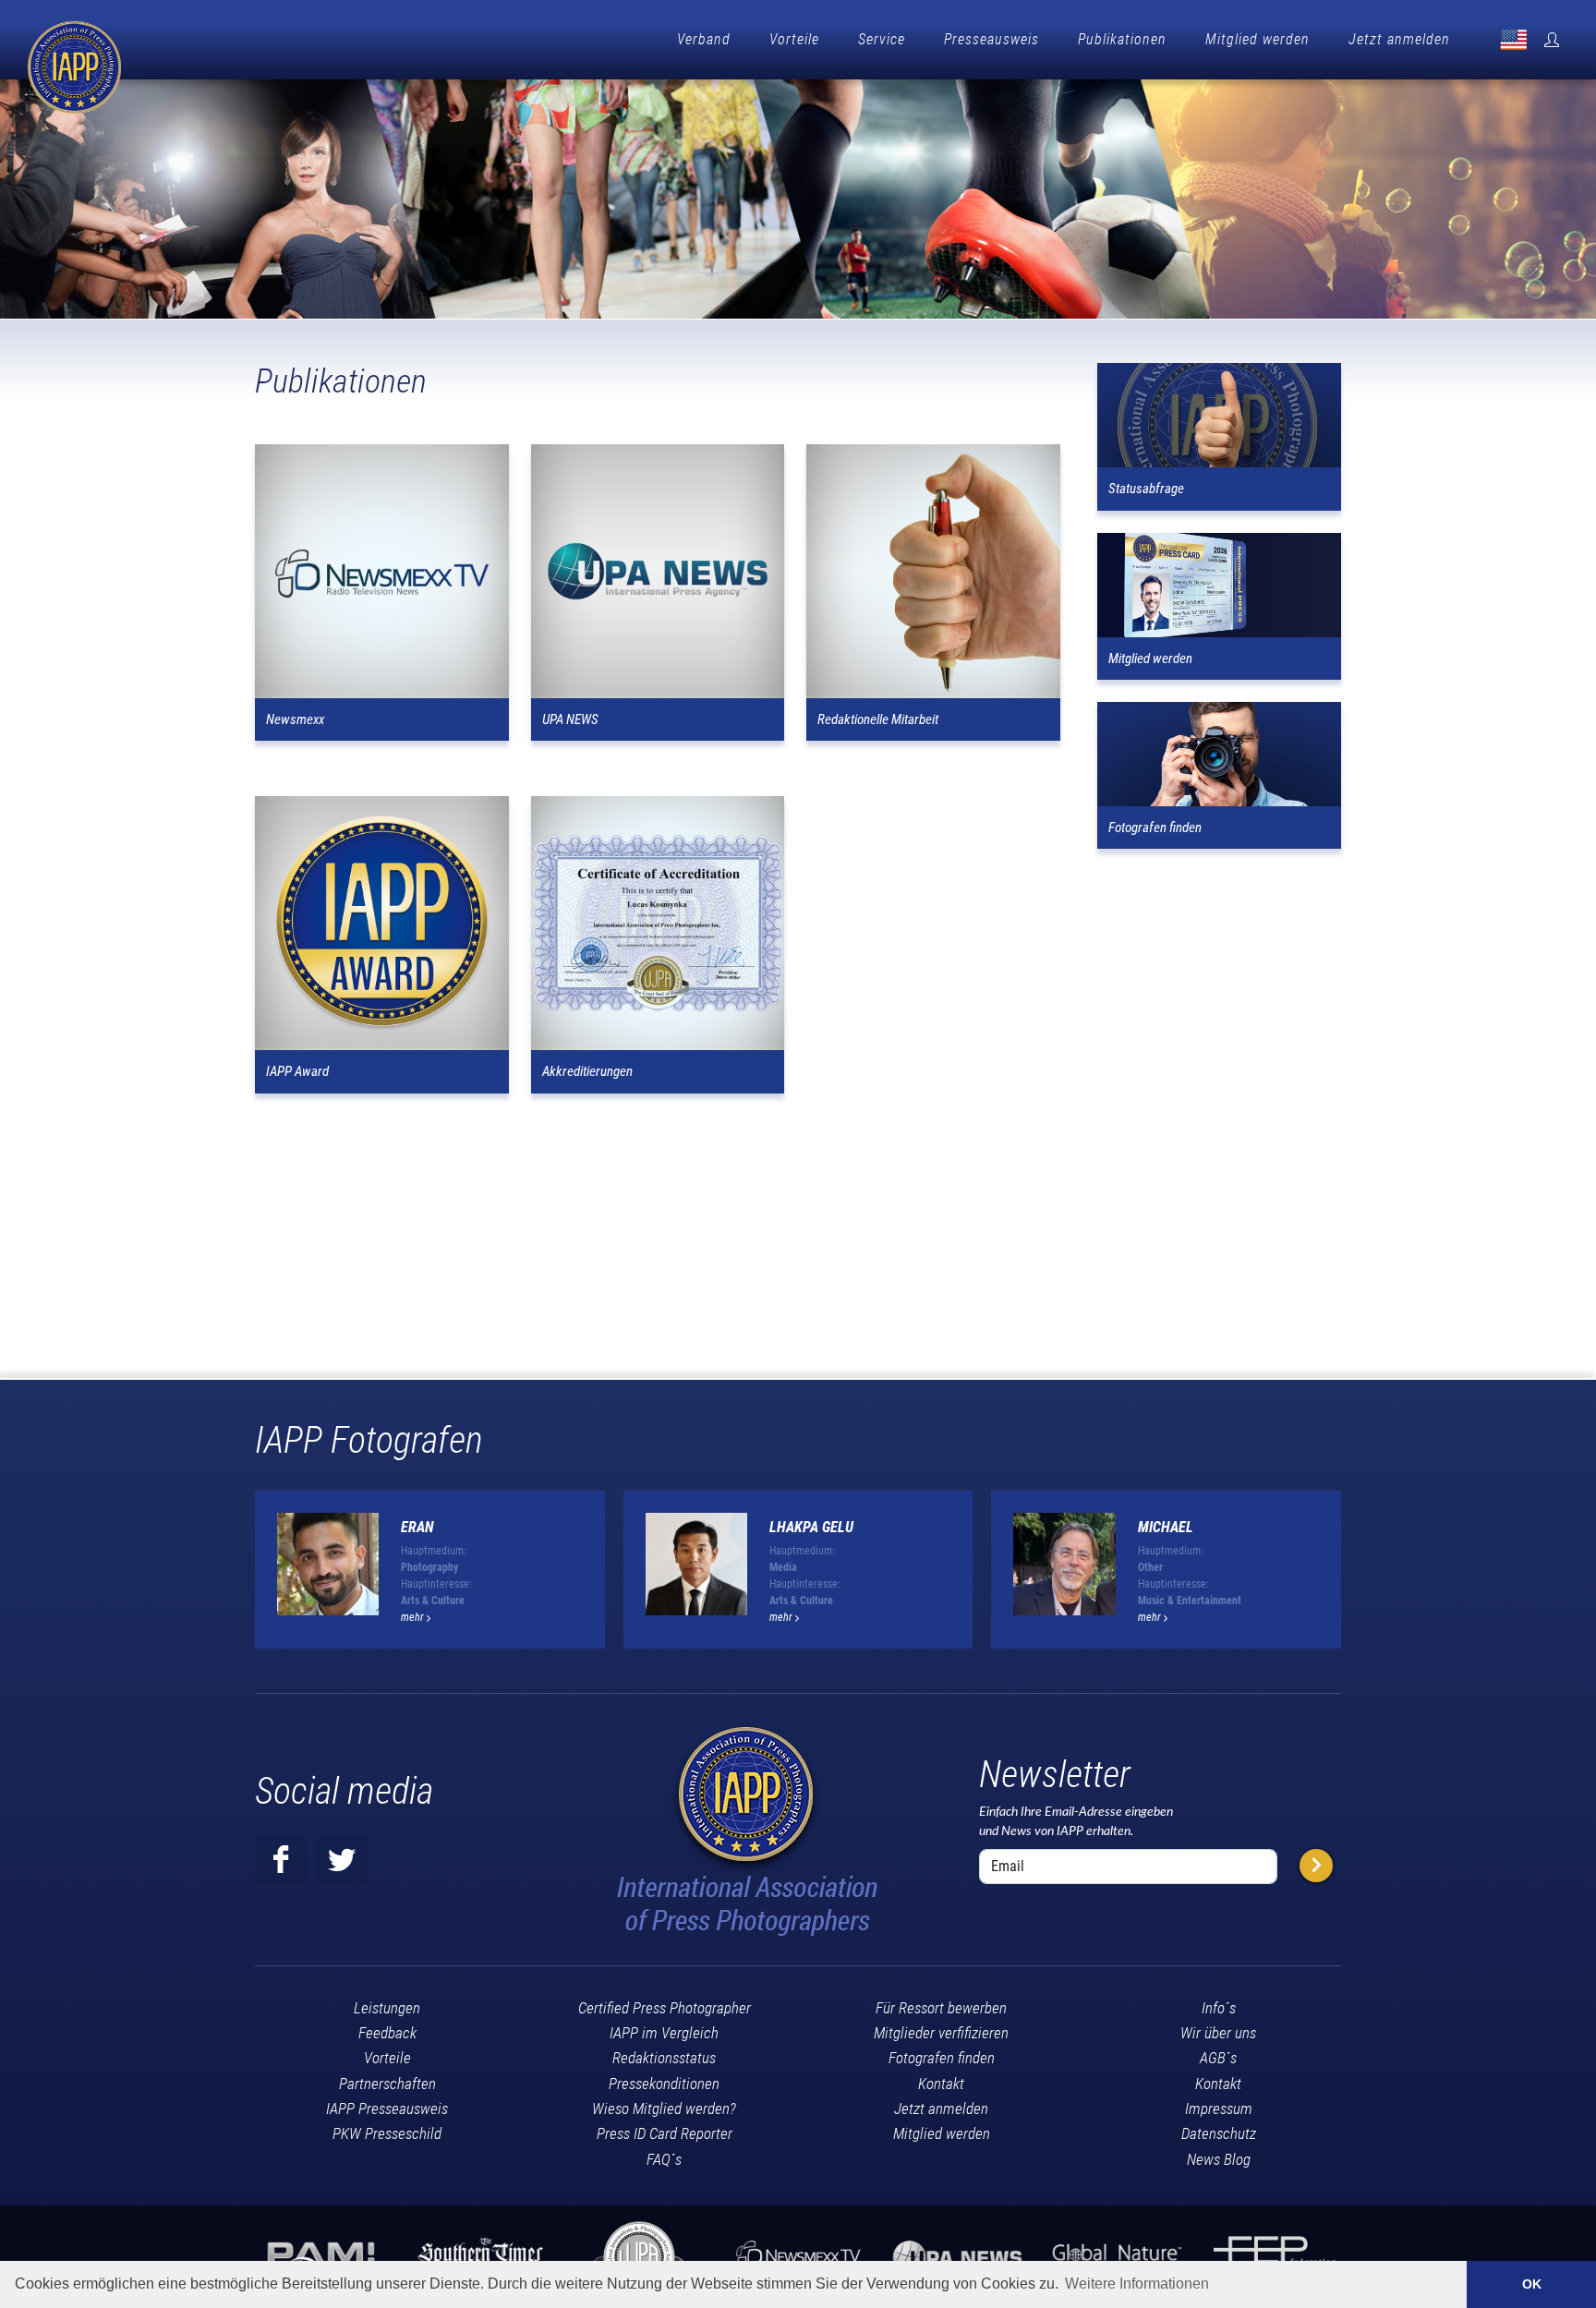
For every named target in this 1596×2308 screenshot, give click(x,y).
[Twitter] (342, 1860)
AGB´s (1218, 2058)
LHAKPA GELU (811, 1527)
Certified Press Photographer (665, 2008)
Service (882, 39)
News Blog (1219, 2159)
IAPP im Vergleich (664, 2033)
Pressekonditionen (664, 2084)
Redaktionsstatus (664, 2058)
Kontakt (941, 2084)
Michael (1166, 1527)
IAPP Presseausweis (387, 2109)
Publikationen (1122, 39)
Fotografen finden (942, 2058)
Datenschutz (1219, 2133)
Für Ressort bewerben (941, 2008)
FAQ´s (664, 2159)
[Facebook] (281, 1860)
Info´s (1219, 2008)
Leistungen (387, 2008)
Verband (704, 39)
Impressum (1219, 2109)
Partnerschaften (387, 2084)
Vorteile (794, 39)
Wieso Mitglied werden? (664, 2109)
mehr (414, 1617)
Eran (417, 1527)
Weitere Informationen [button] (1137, 2284)
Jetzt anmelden (1399, 39)
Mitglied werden (1257, 39)
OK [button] (1532, 2284)
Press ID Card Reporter (665, 2133)
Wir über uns (1218, 2033)
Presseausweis (991, 39)
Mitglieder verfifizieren (941, 2033)
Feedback (387, 2033)
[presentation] (1358, 1577)
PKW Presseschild (387, 2133)
